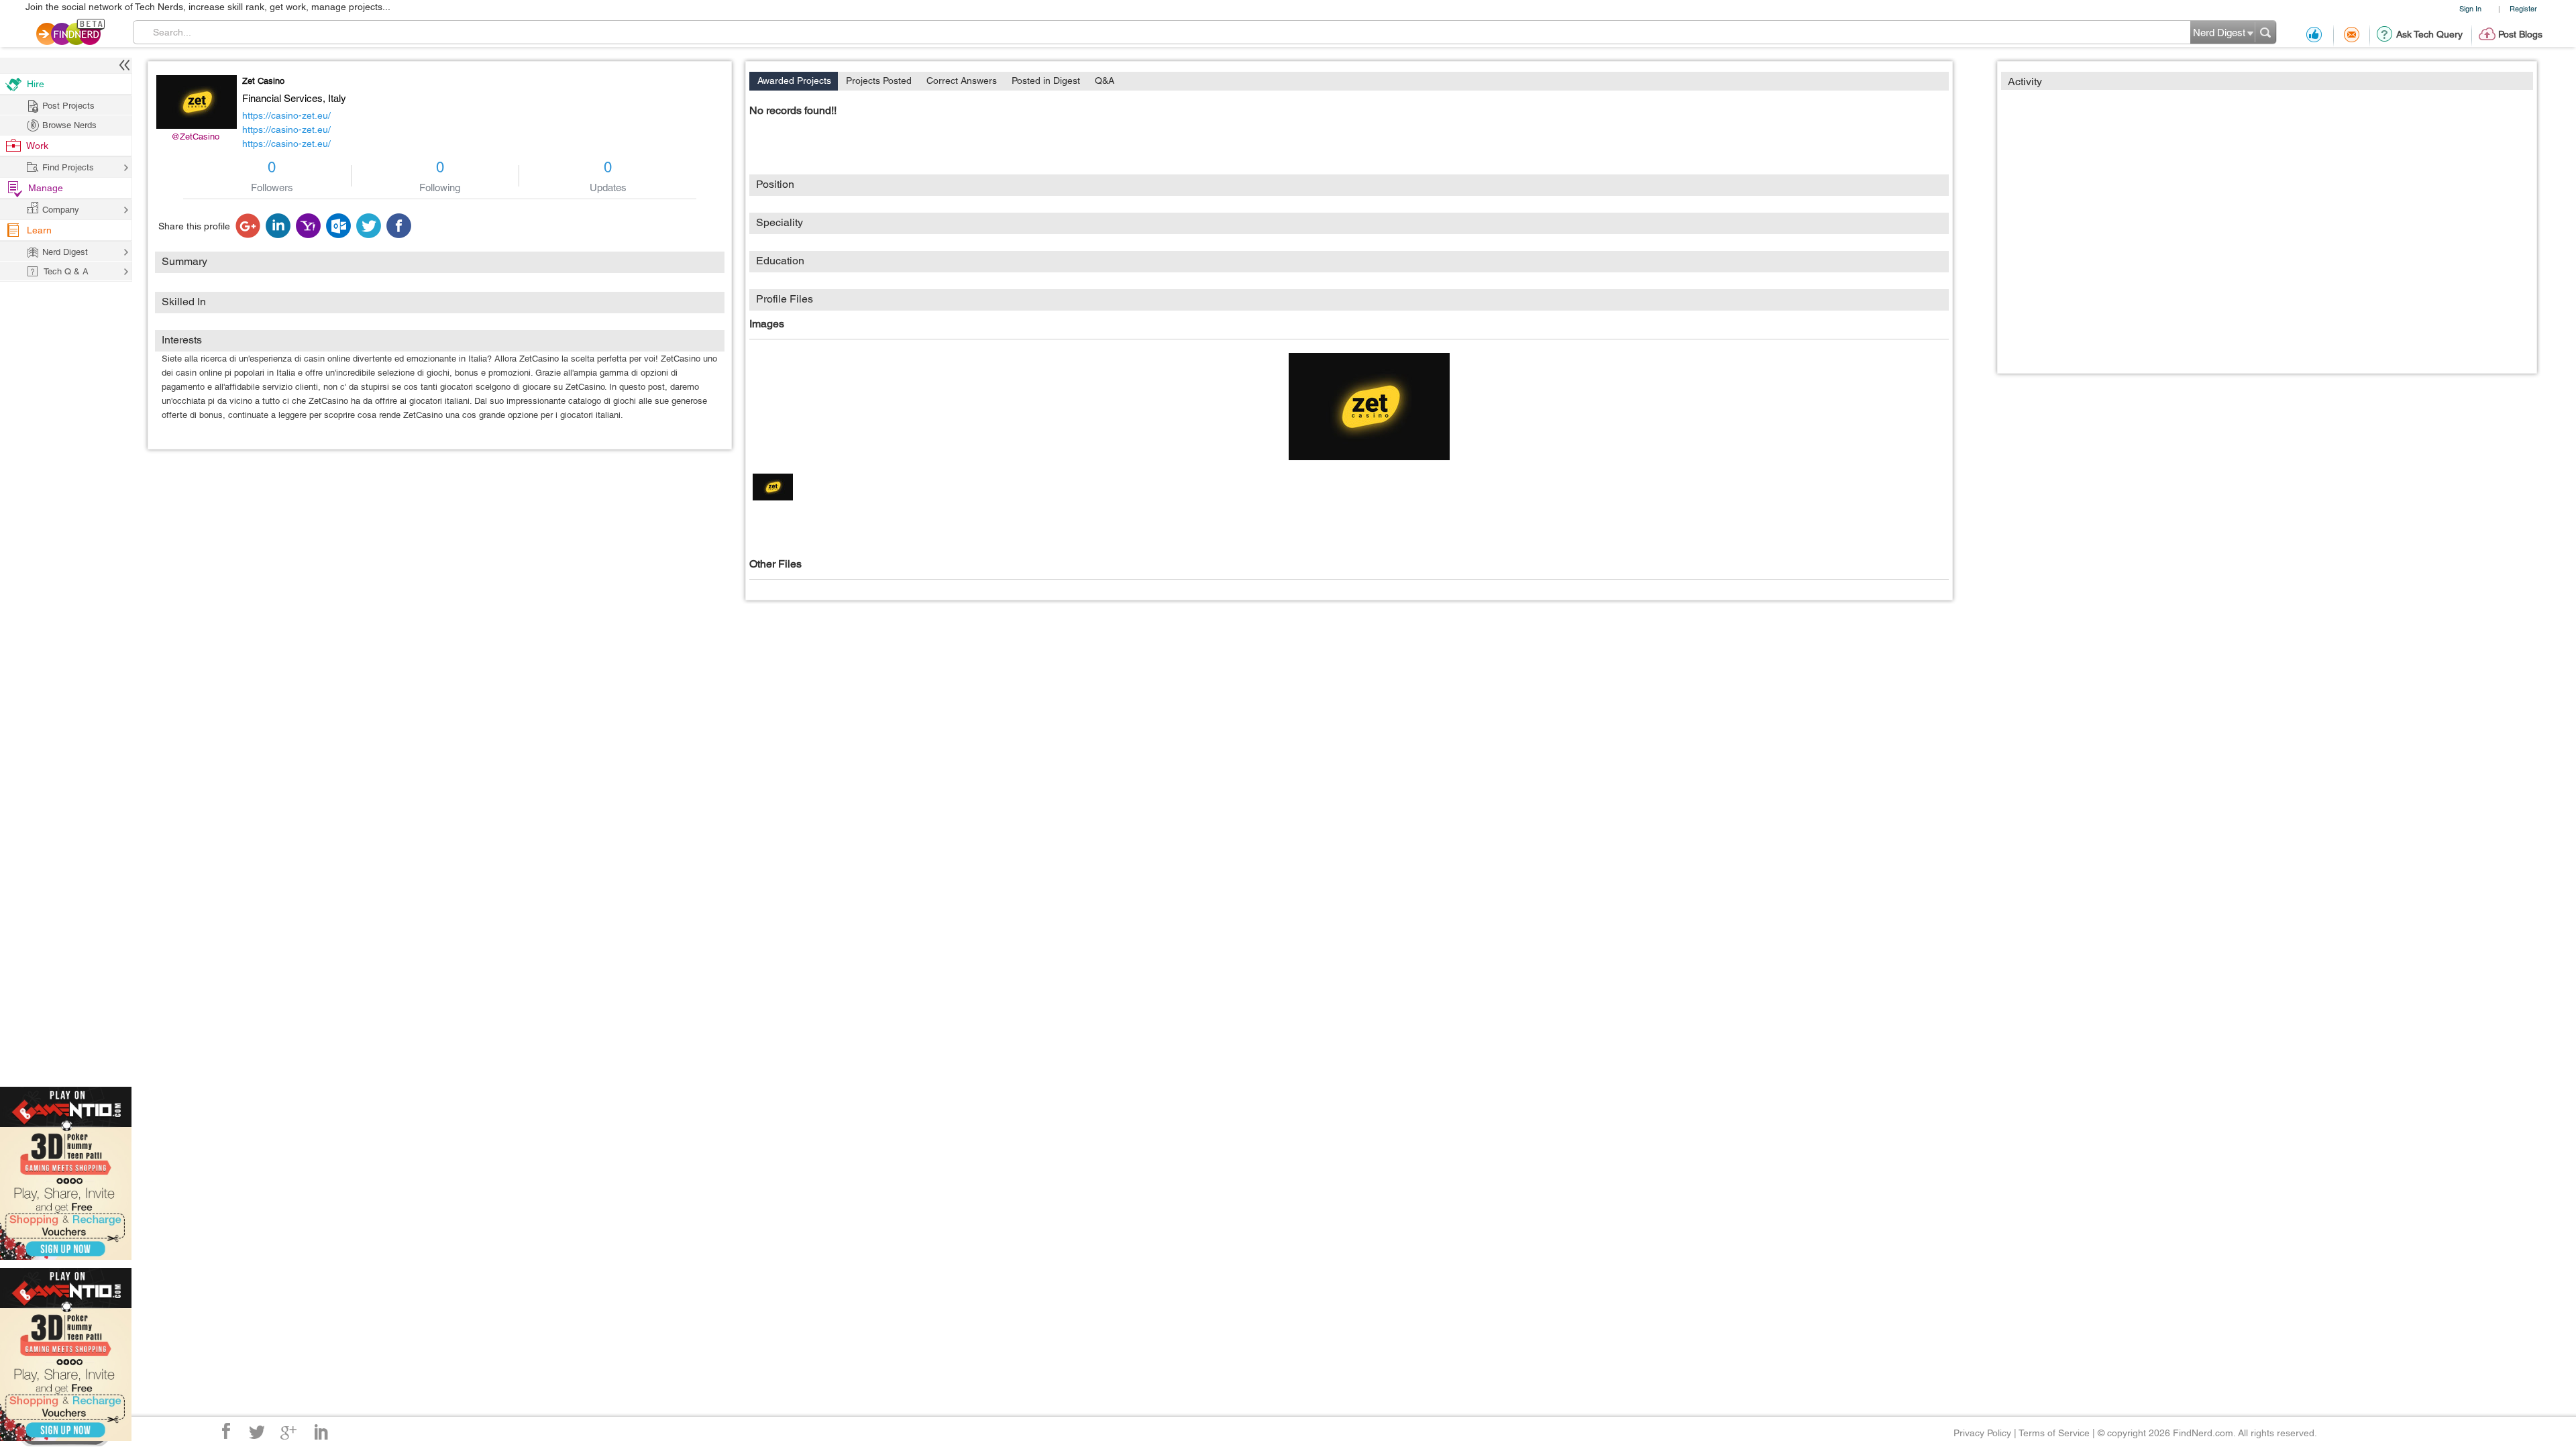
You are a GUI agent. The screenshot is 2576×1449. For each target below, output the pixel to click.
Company (61, 210)
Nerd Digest (65, 252)
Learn (39, 230)
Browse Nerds (69, 125)
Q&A (1105, 80)
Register (2523, 8)
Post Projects (68, 106)
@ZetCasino (195, 137)
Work (37, 146)
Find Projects (68, 167)
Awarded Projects (794, 80)
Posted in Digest (1046, 80)
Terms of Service (2054, 1433)
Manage (46, 188)
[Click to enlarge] (1369, 407)
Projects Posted (879, 80)
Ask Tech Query (2429, 34)
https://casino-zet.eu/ (286, 115)
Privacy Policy (1982, 1433)
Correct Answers (962, 80)
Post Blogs (2520, 34)
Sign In (2470, 8)
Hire (36, 84)
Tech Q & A (66, 271)
